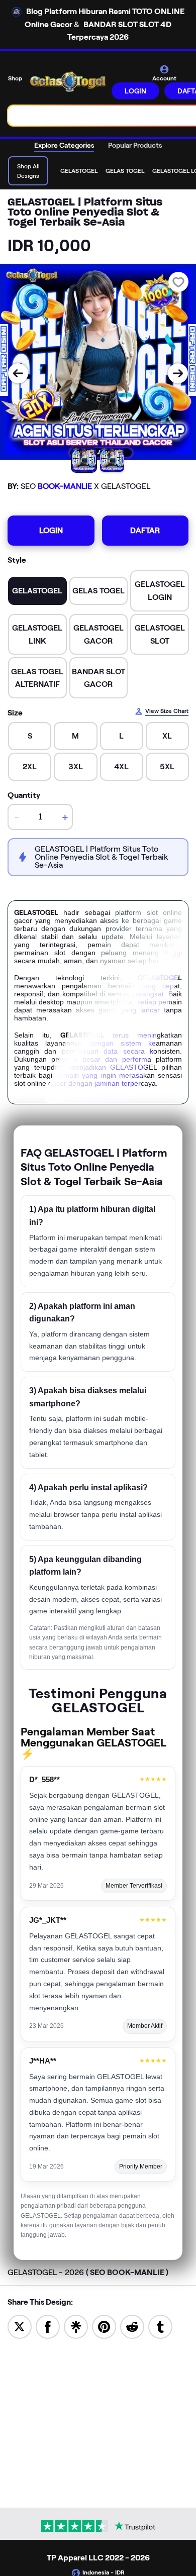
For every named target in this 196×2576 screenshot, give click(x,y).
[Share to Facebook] (48, 2326)
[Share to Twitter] (20, 2326)
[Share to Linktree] (76, 2326)
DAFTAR (145, 530)
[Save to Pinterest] (104, 2326)
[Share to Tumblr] (160, 2326)
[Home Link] (68, 82)
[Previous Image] (18, 373)
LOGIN (135, 91)
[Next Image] (178, 373)
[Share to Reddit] (132, 2326)
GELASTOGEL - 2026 (88, 2272)
